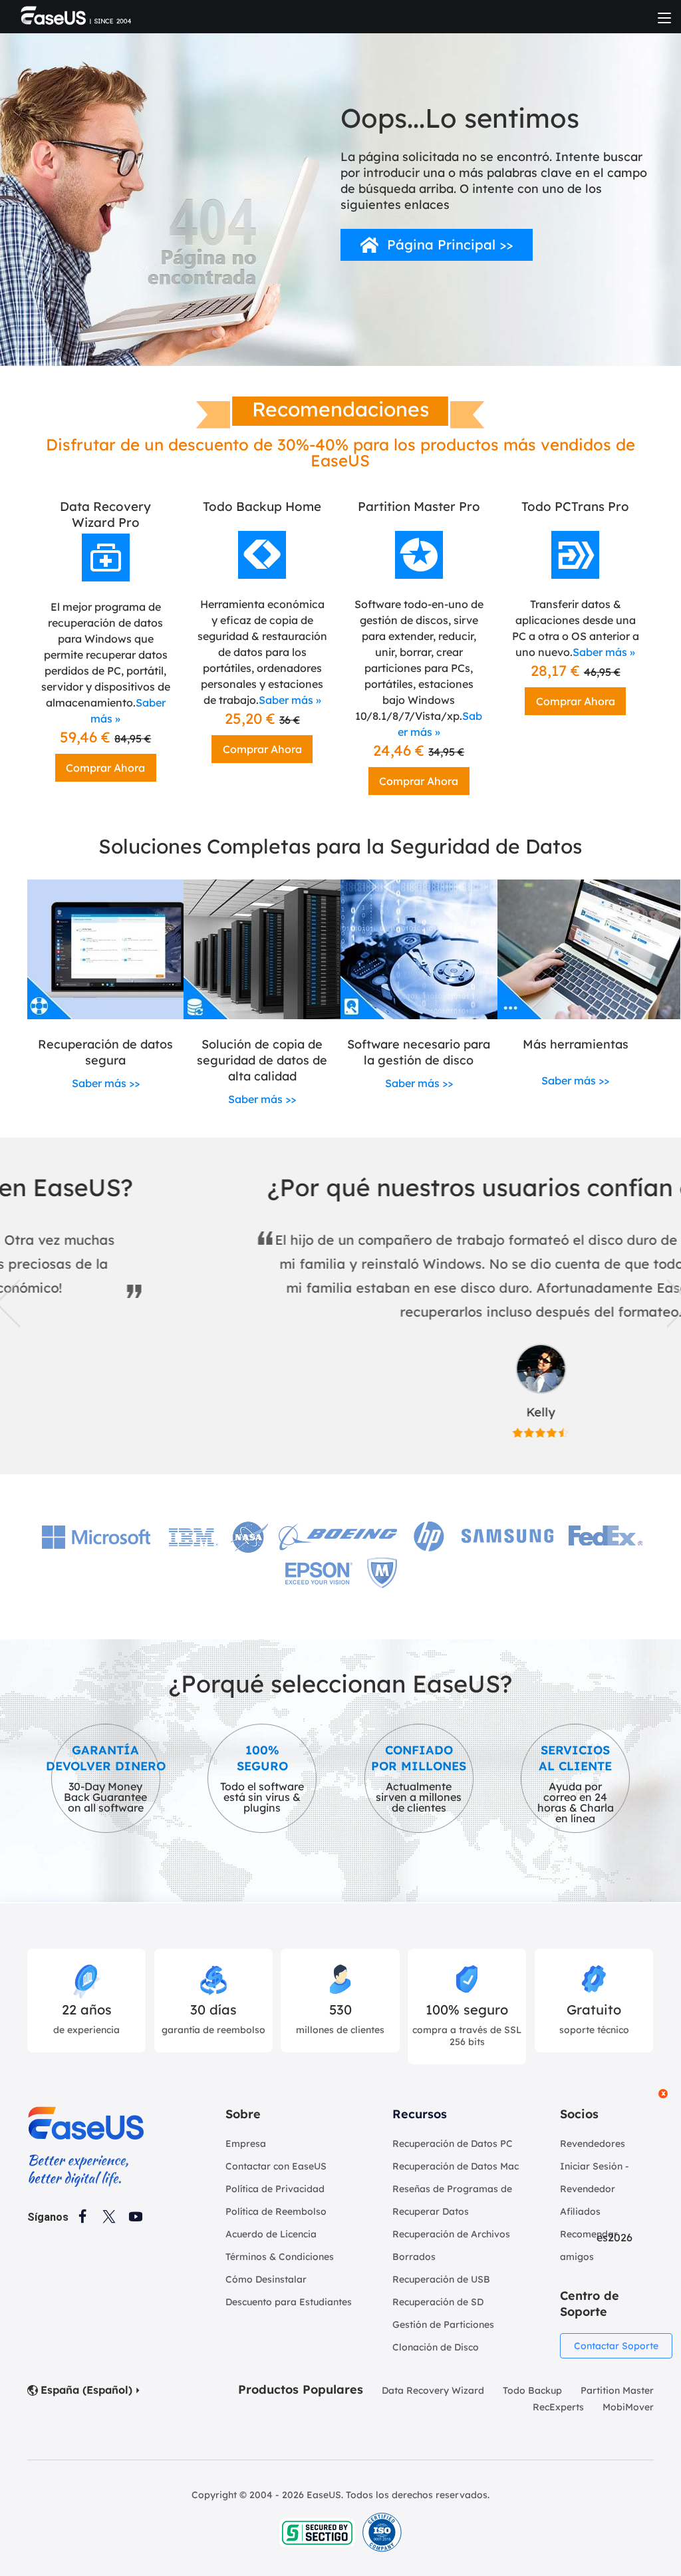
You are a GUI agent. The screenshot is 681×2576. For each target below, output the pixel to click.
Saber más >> (106, 1083)
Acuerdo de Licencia (271, 2234)
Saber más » (290, 700)
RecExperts (558, 2407)
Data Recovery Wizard (433, 2390)
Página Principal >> (450, 244)
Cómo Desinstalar (266, 2279)
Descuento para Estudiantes (289, 2302)
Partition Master (617, 2390)
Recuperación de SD (438, 2302)
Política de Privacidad (275, 2189)
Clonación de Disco (436, 2347)
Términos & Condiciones (280, 2257)
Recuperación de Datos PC (453, 2144)
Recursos (420, 2114)
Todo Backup (532, 2390)
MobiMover (628, 2407)
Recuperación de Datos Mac (456, 2166)
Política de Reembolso (276, 2211)
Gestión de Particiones (443, 2325)
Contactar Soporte (616, 2346)
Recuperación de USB (441, 2279)
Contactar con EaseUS (276, 2166)
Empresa (246, 2144)
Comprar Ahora (105, 768)
